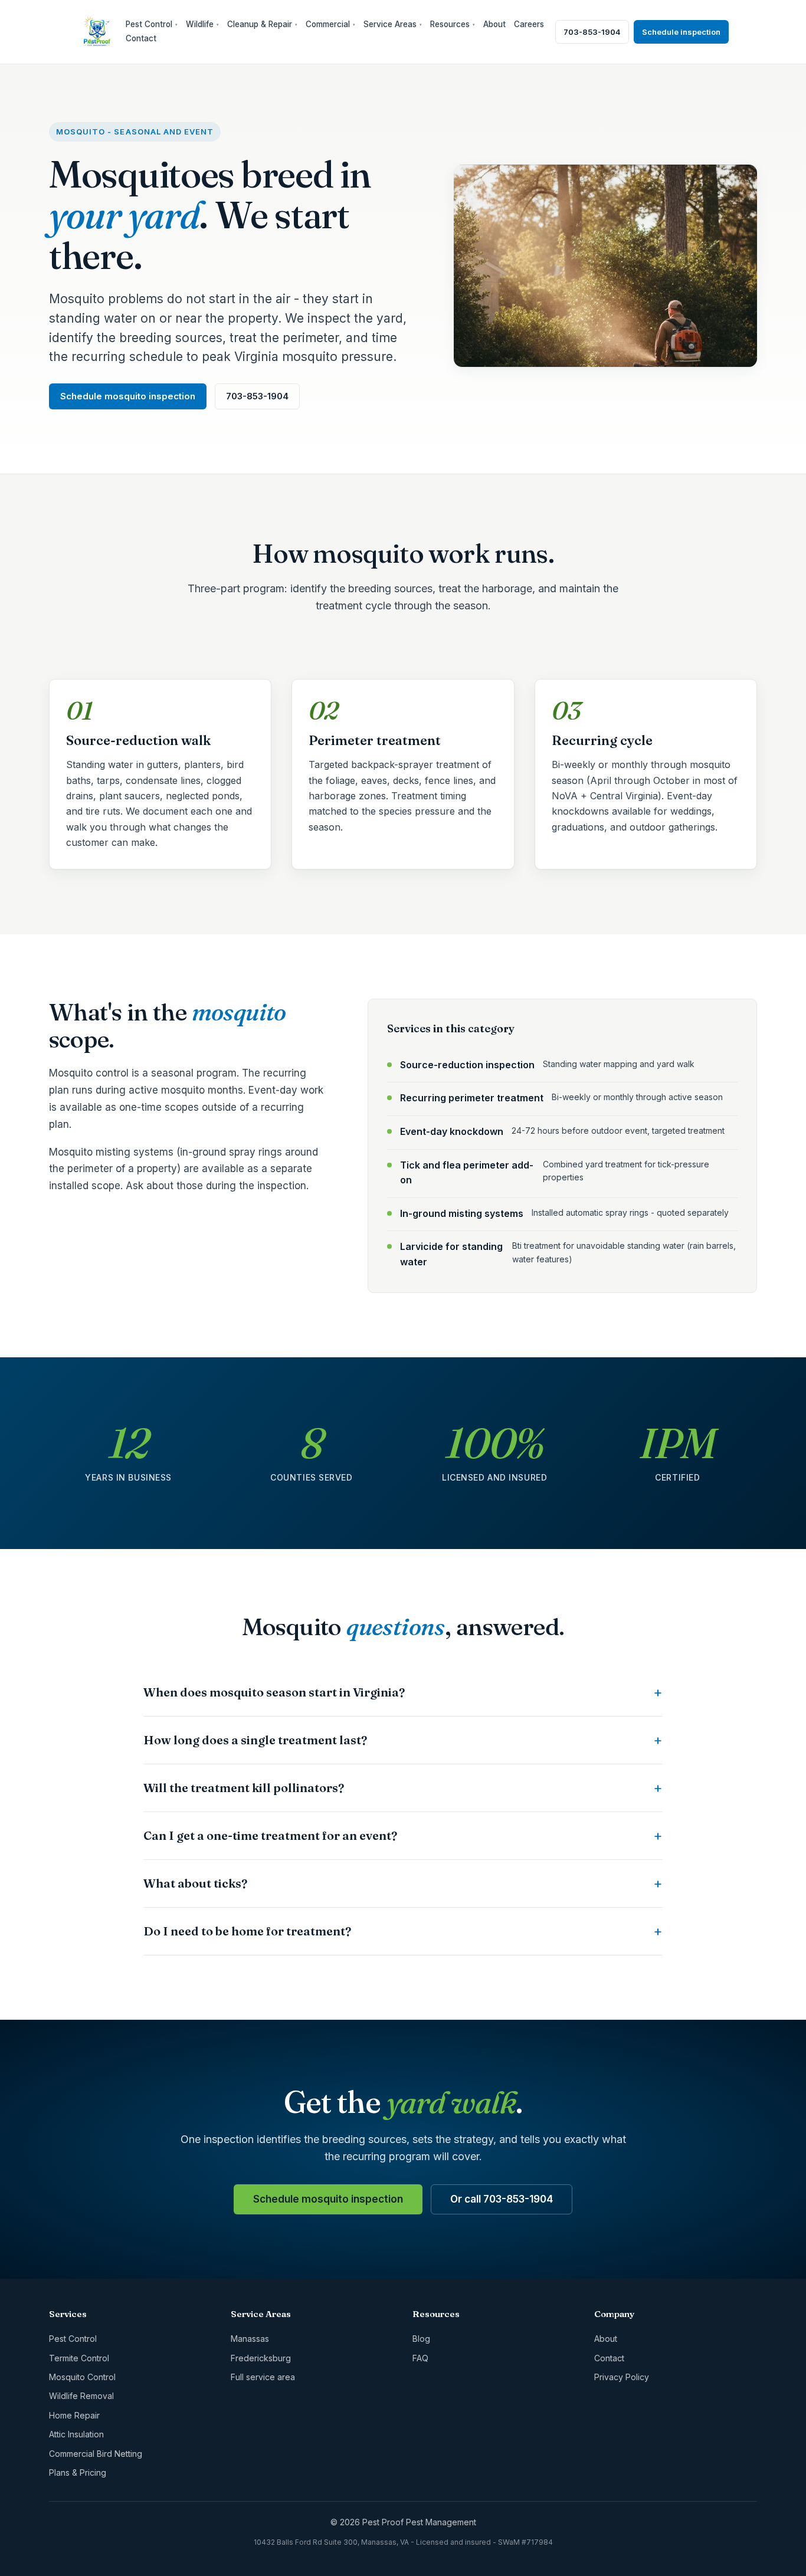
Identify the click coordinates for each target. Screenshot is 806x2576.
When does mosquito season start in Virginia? (274, 1692)
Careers (529, 24)
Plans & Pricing (78, 2472)
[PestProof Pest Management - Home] (97, 32)
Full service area (263, 2377)
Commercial (330, 24)
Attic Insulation (76, 2434)
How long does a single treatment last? (255, 1740)
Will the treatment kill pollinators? (244, 1788)
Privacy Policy (622, 2377)
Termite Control (79, 2358)
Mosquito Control (82, 2377)
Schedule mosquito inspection (128, 396)
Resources (453, 24)
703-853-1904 (592, 32)
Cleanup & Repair (262, 24)
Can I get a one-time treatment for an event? (270, 1835)
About (494, 24)
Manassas (250, 2339)
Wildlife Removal (81, 2396)
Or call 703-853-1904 (502, 2199)
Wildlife (202, 24)
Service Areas (393, 24)
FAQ (420, 2358)
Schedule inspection (681, 32)
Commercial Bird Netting (96, 2454)
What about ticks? (195, 1883)
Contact (141, 38)
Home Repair (74, 2415)
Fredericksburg (261, 2358)
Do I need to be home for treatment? (247, 1931)
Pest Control (152, 24)
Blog (421, 2339)
